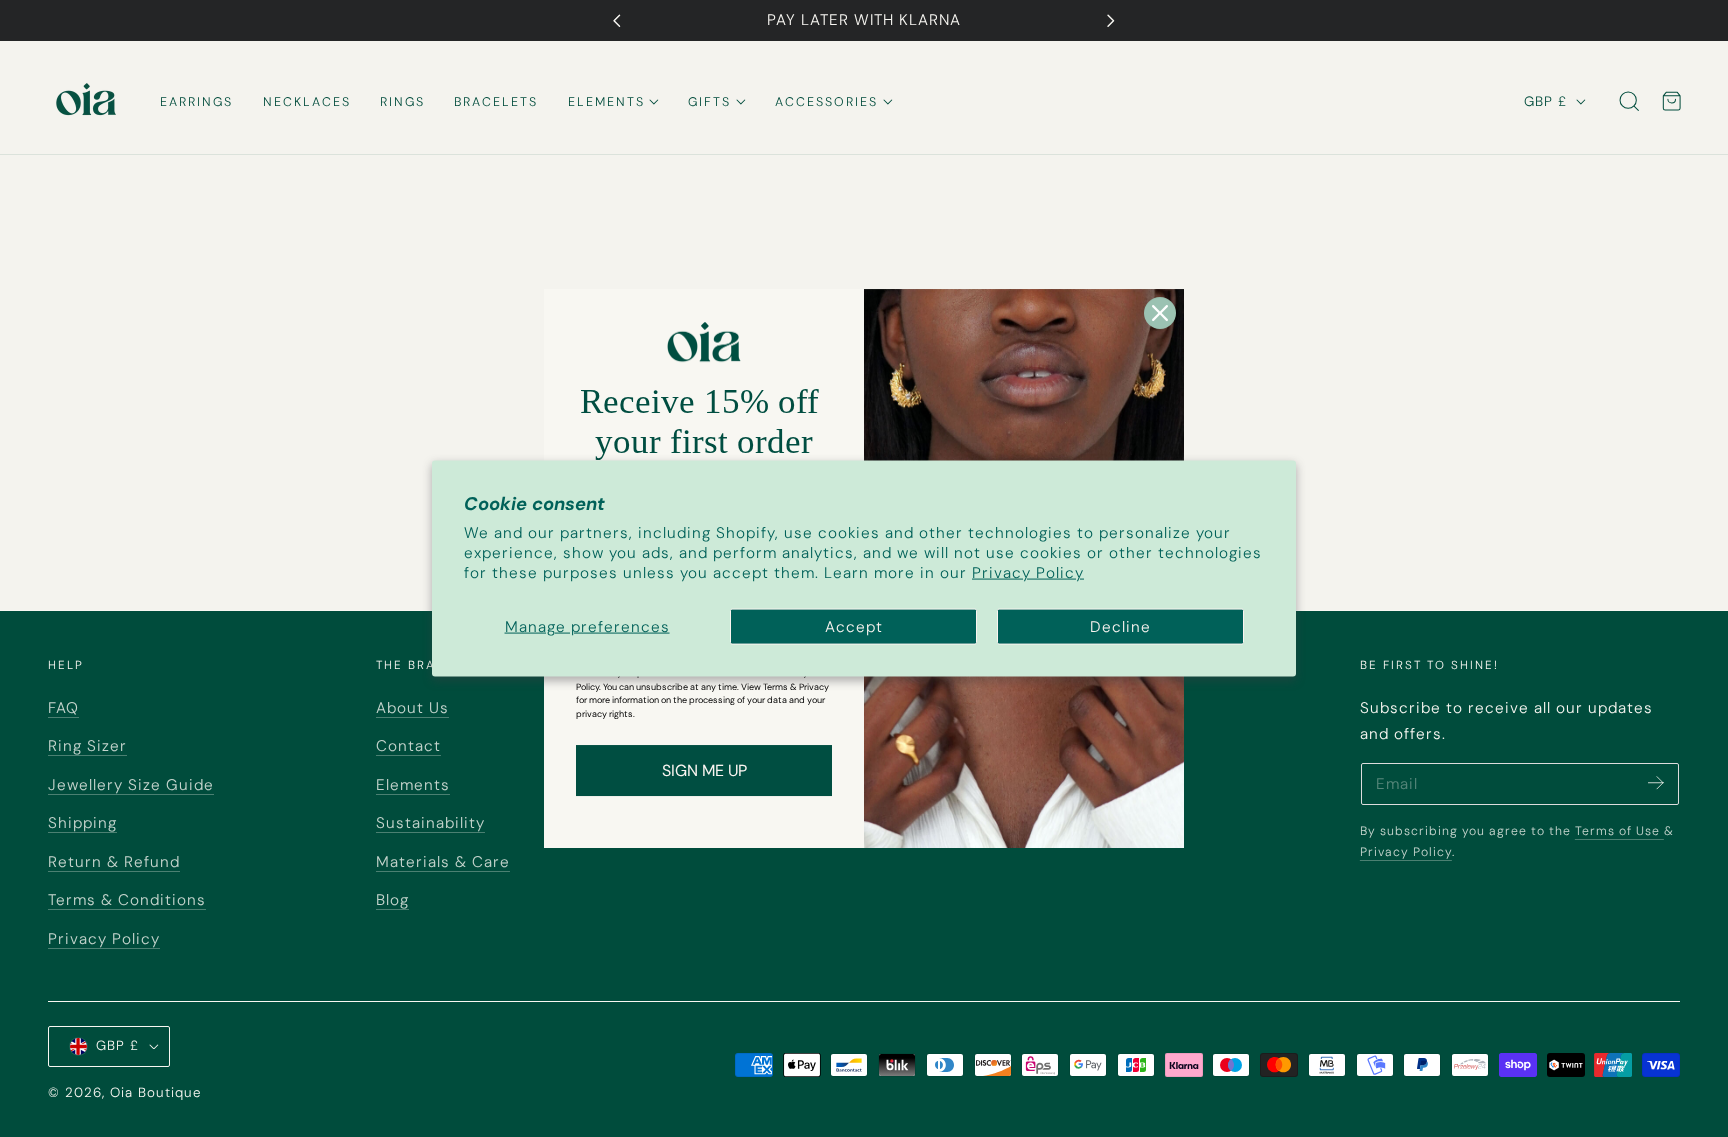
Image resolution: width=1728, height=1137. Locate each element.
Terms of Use (1619, 831)
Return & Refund (114, 862)
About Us (412, 708)
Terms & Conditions (127, 900)
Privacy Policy (1028, 573)
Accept (854, 627)
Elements (413, 785)
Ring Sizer (87, 746)
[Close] (1160, 313)
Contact (408, 746)
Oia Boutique (155, 1092)
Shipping (82, 823)
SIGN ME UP (704, 770)
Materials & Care (443, 862)
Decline (1120, 627)
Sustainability (430, 823)
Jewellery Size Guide (131, 785)
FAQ (63, 708)
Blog (392, 900)
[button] (1629, 101)
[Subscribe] (1655, 782)
